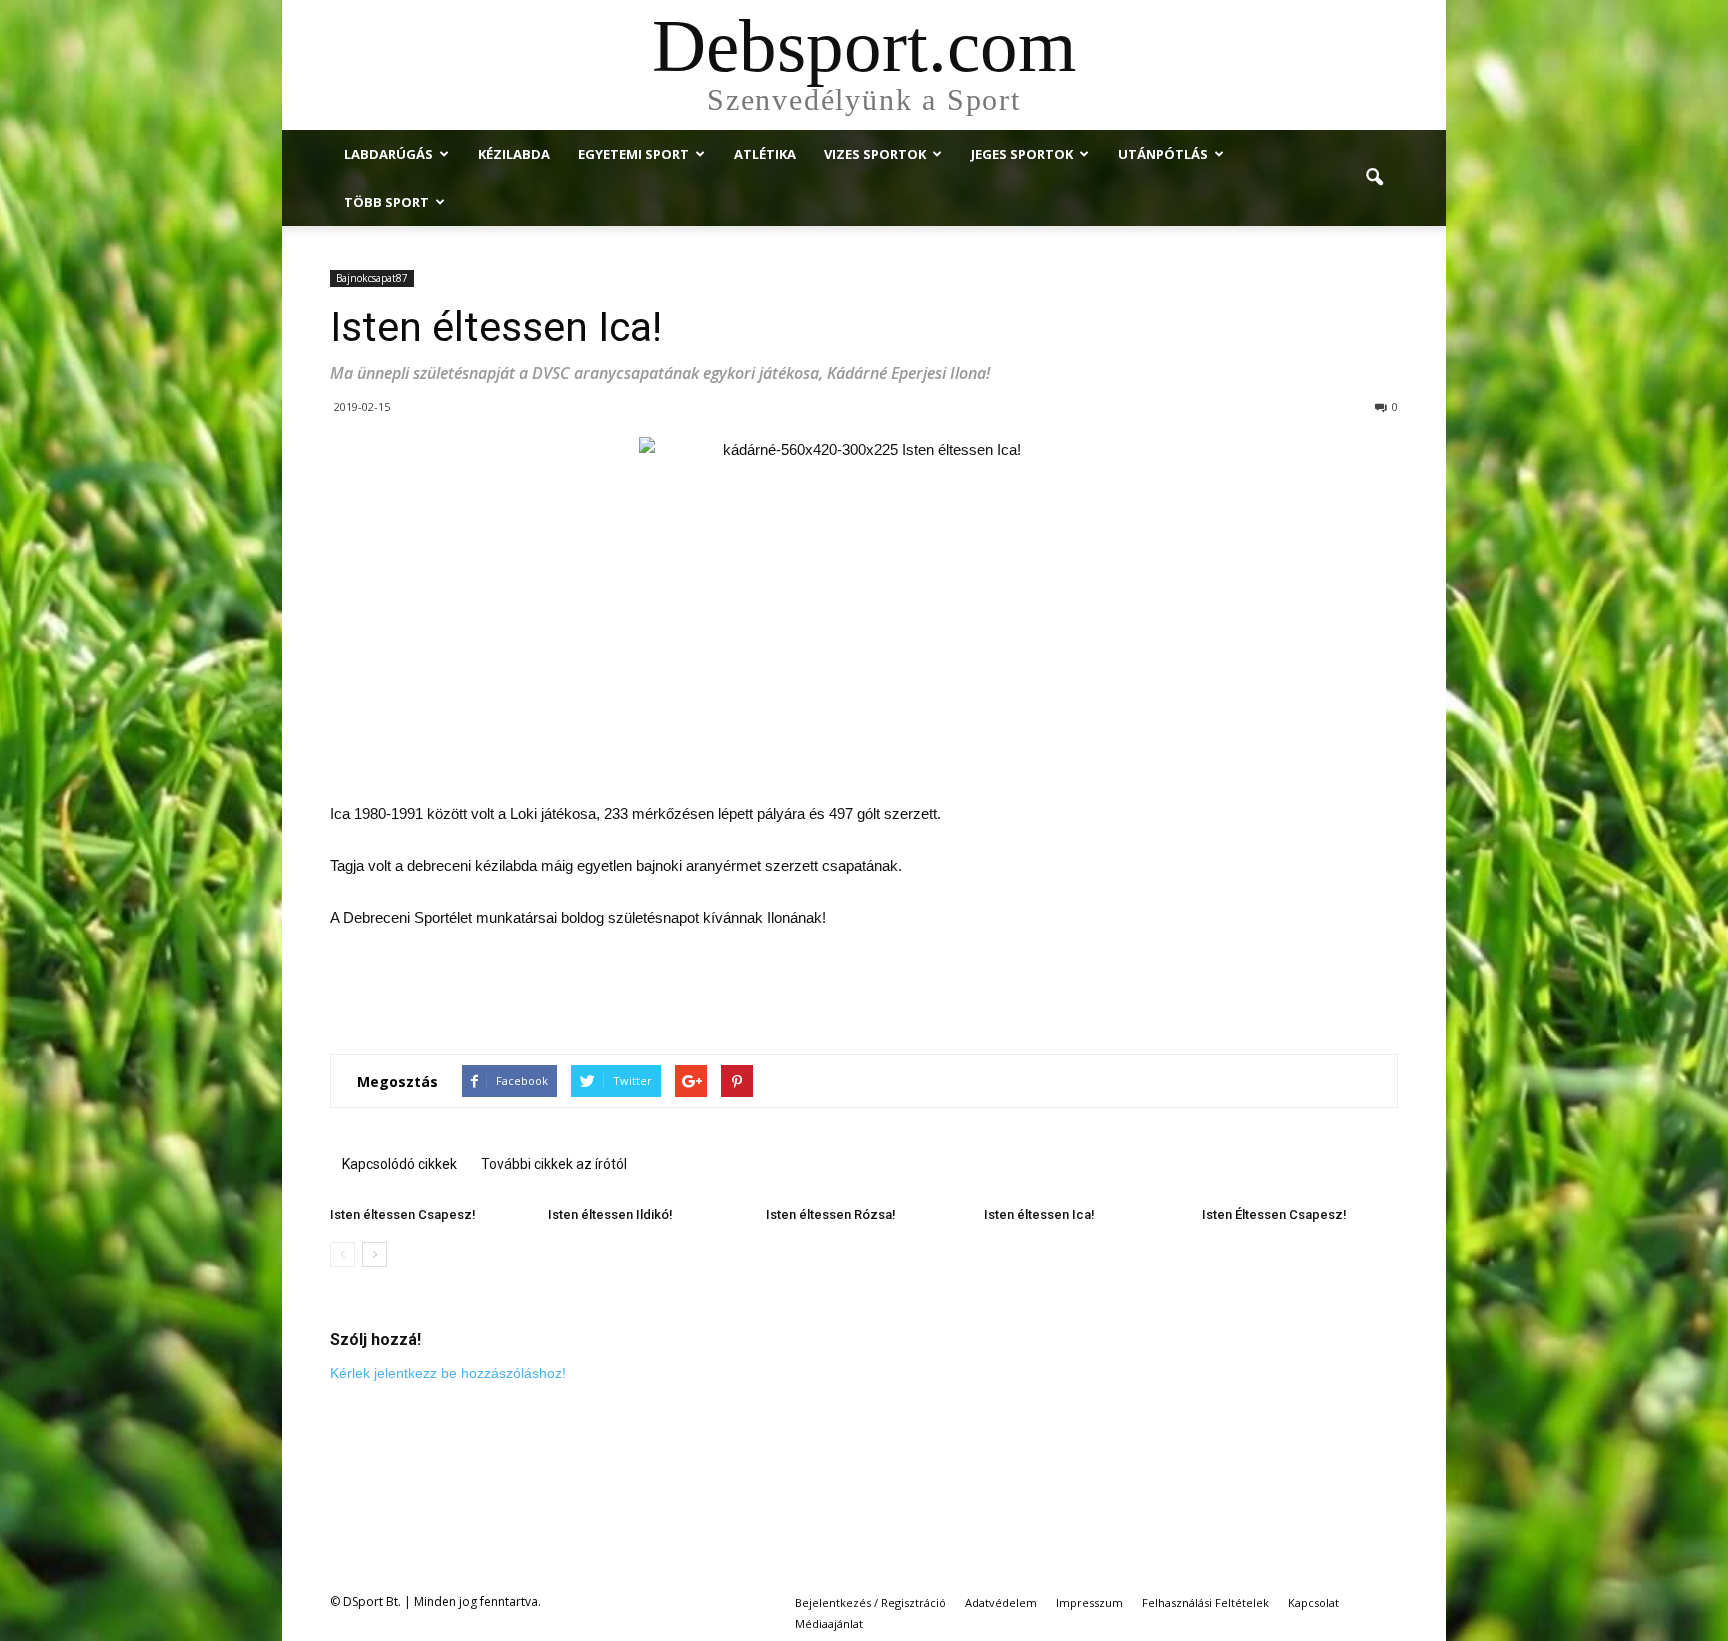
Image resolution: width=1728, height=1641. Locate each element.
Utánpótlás (1163, 154)
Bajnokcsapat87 (372, 278)
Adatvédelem (1001, 1602)
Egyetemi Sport (633, 154)
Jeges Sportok (1022, 154)
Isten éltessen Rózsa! (831, 1214)
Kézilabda (514, 154)
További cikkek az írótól (554, 1164)
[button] (1374, 178)
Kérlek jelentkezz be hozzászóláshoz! (448, 1373)
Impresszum (1089, 1602)
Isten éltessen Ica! (1039, 1214)
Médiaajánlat (829, 1623)
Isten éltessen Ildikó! (610, 1214)
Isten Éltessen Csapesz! (1274, 1214)
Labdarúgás (388, 154)
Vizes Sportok (875, 154)
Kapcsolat (1313, 1602)
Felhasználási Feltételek (1205, 1602)
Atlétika (765, 154)
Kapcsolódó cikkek (399, 1164)
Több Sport (386, 202)
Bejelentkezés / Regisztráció (870, 1602)
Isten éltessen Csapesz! (403, 1214)
